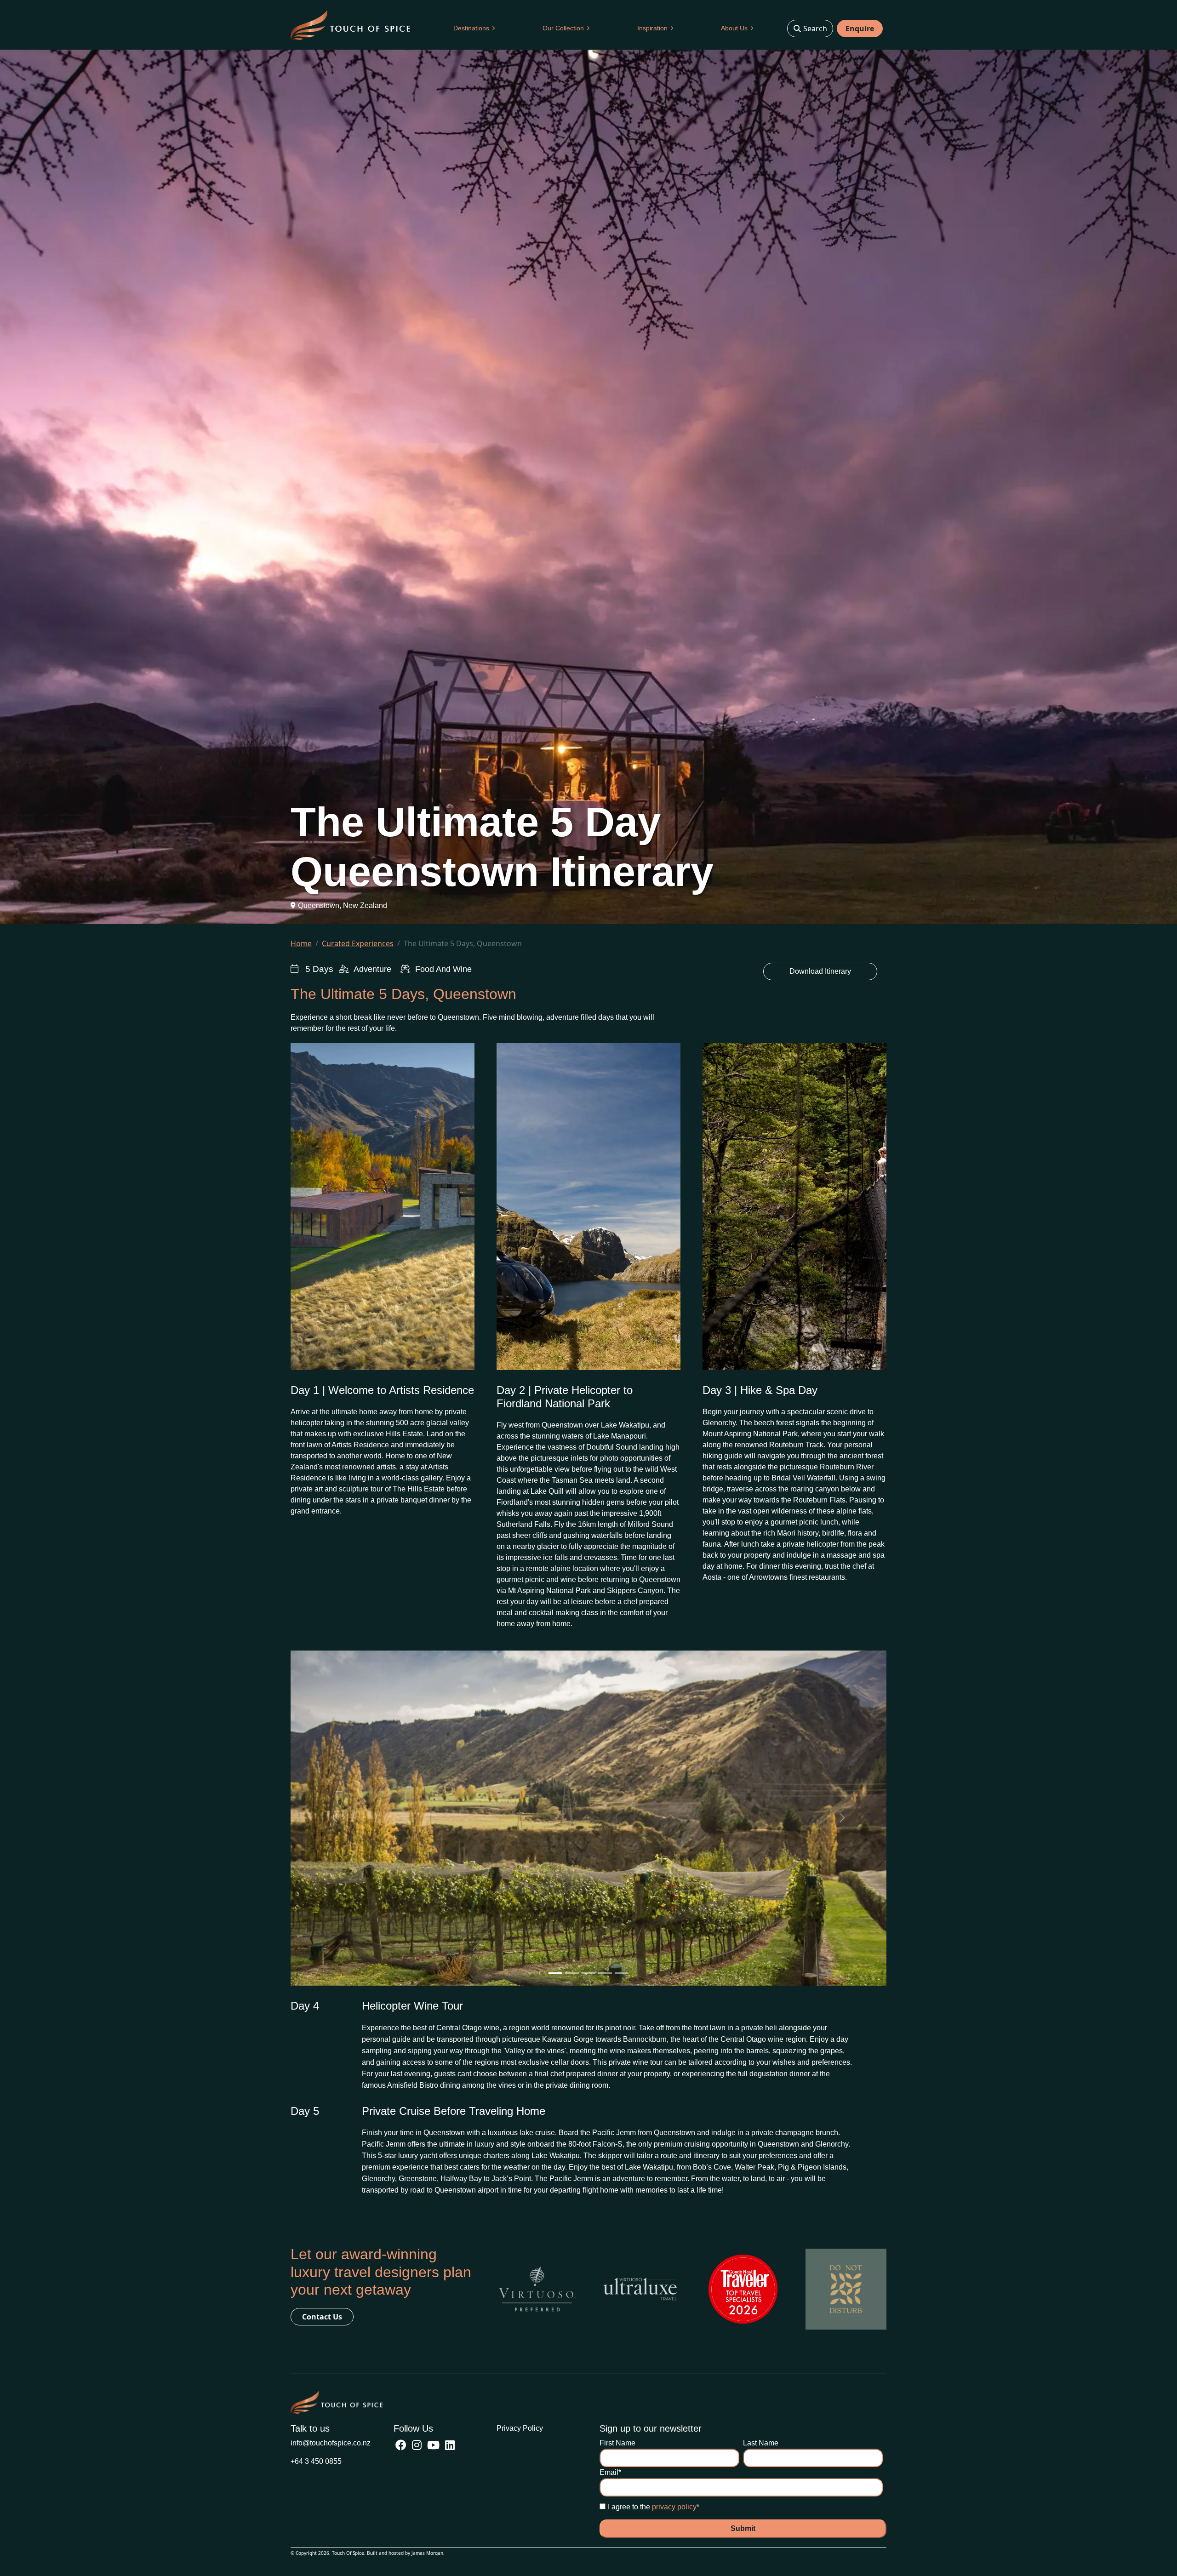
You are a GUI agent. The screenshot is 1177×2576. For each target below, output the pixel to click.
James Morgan (427, 2553)
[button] (474, 28)
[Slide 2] (572, 1973)
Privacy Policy (520, 2428)
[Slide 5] (622, 1973)
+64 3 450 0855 (316, 2461)
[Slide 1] (555, 1973)
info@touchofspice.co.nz (331, 2443)
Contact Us (322, 2317)
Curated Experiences (358, 943)
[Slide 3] (588, 1973)
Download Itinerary (820, 971)
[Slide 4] (605, 1973)
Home (301, 943)
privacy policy (674, 2507)
